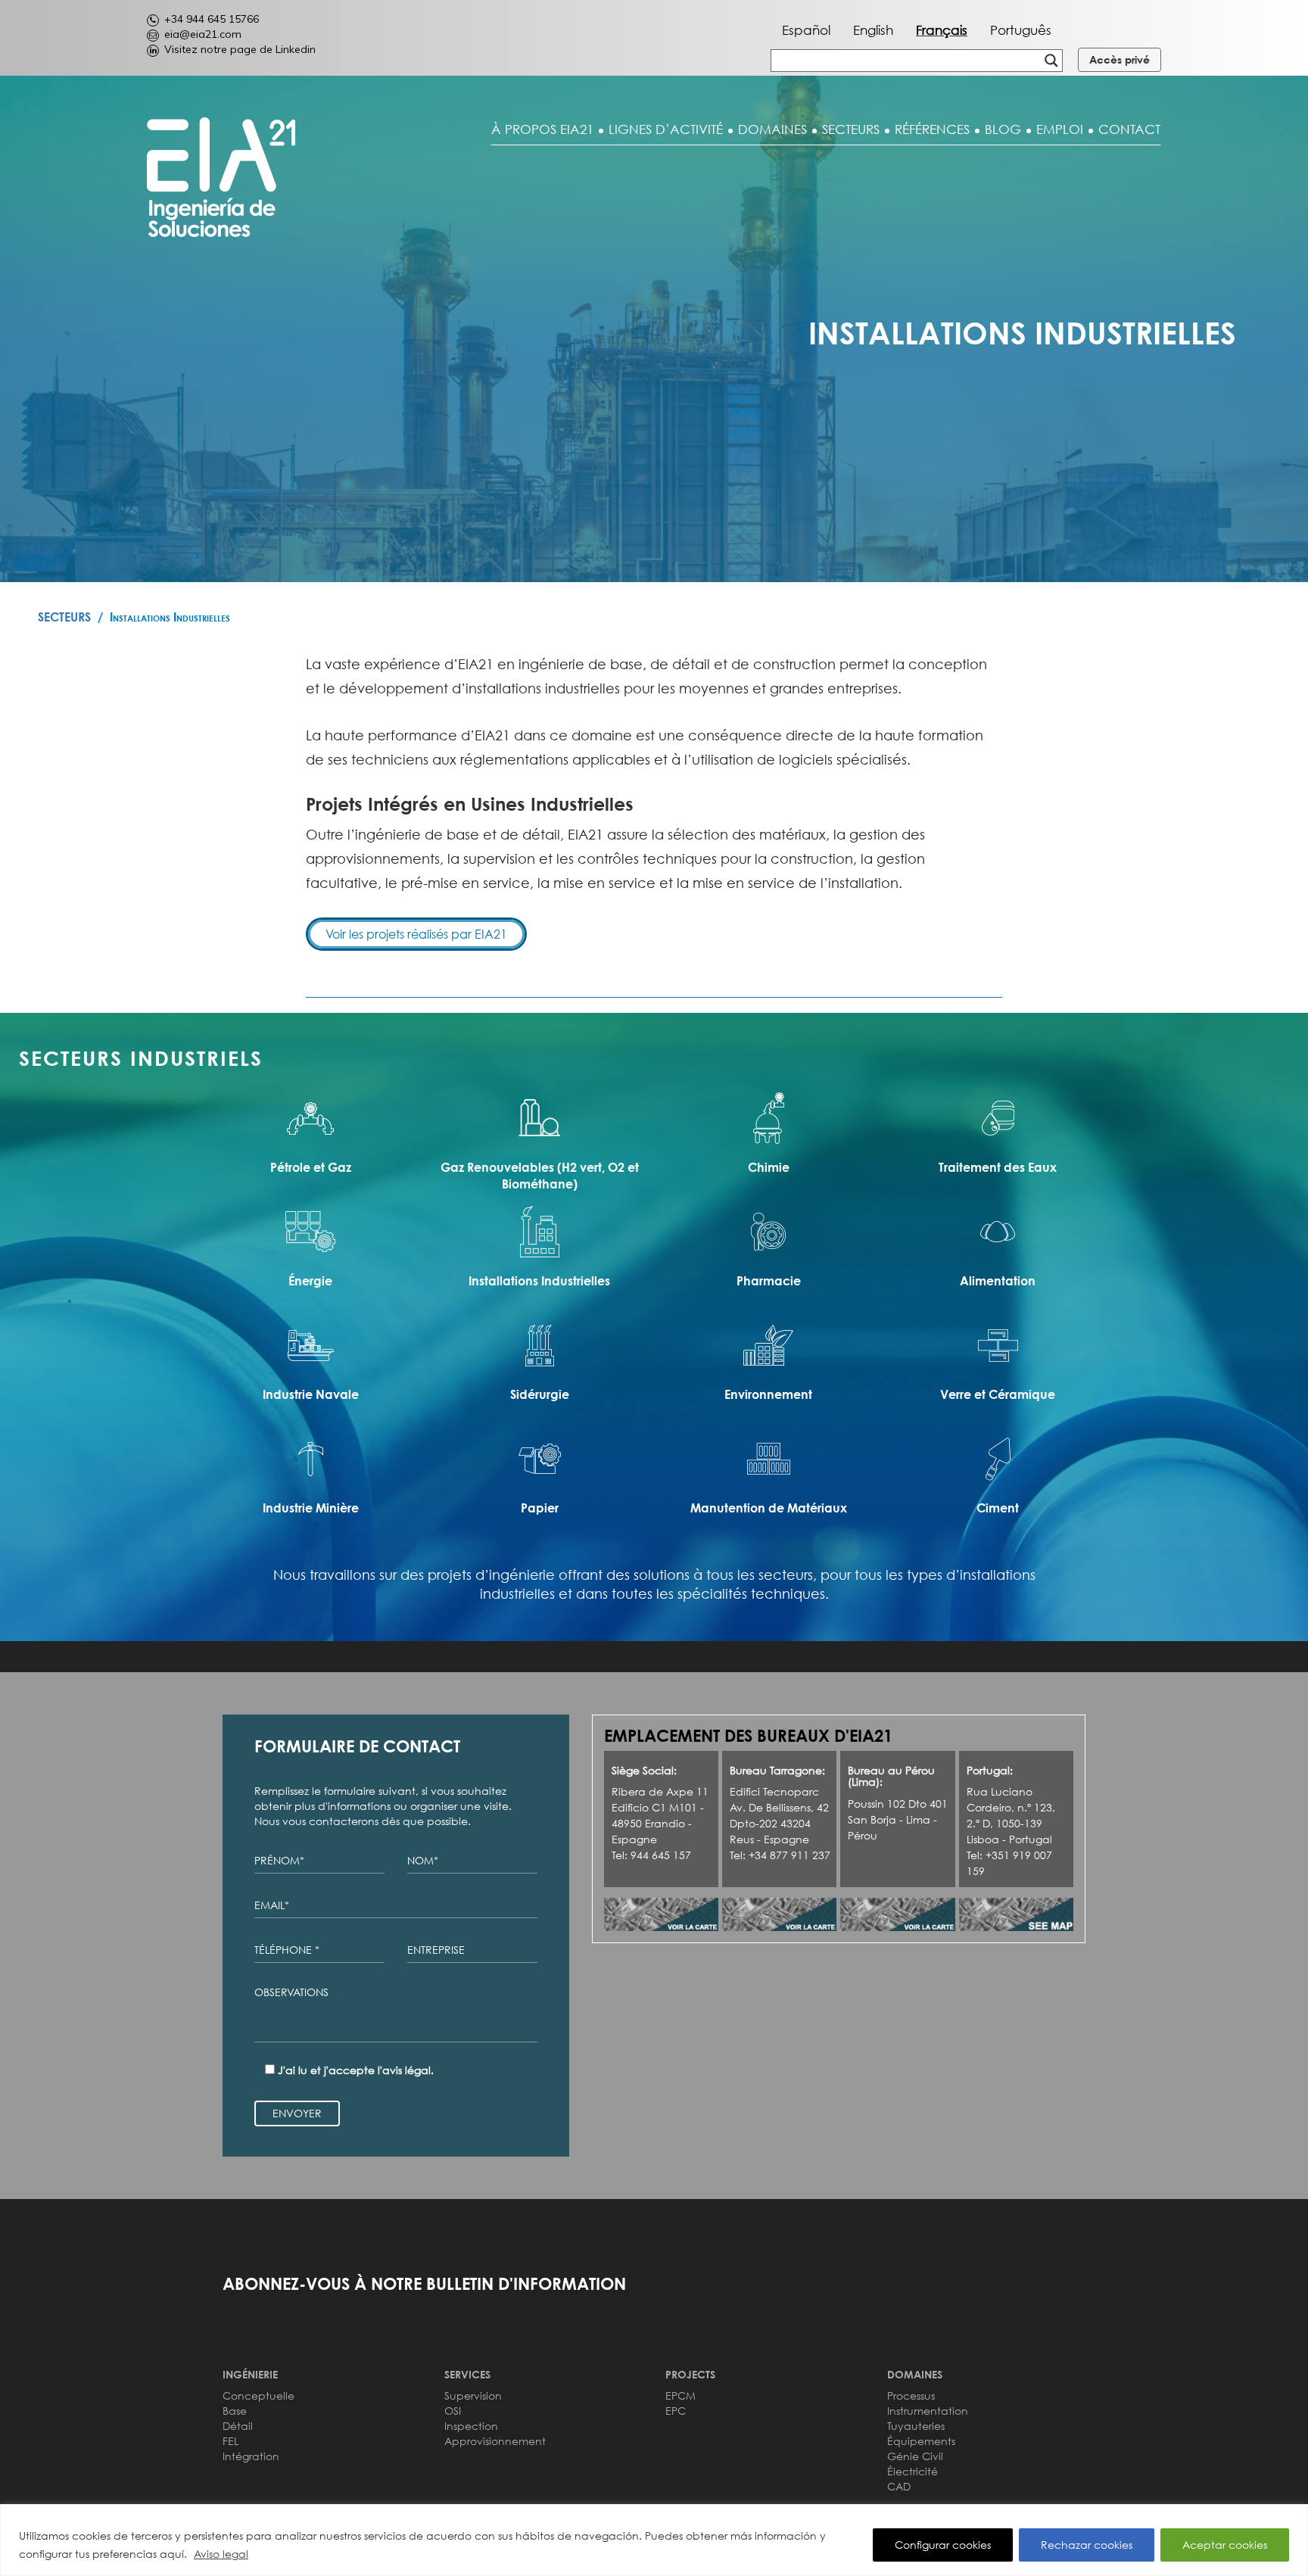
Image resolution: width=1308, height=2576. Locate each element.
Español (806, 30)
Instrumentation (928, 2411)
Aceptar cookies (1225, 2545)
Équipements (921, 2441)
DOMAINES (772, 129)
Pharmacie (769, 1281)
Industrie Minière (311, 1508)
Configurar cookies (943, 2545)
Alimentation (998, 1281)
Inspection (471, 2426)
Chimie (769, 1167)
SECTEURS (851, 129)
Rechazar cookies (1087, 2545)
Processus (911, 2395)
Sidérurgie (540, 1394)
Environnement (768, 1394)
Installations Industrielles (539, 1281)
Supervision (473, 2395)
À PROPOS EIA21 (542, 129)
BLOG (1003, 129)
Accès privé (1120, 59)
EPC (676, 2411)
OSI (453, 2411)
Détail (238, 2426)
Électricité (912, 2471)
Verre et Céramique (998, 1394)
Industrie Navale (311, 1394)
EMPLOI (1060, 129)
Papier (540, 1508)
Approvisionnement (495, 2441)
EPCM (680, 2395)
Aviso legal (221, 2554)
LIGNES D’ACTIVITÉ (666, 129)
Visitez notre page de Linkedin (240, 49)
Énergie (310, 1281)
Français (942, 30)
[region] (654, 2540)
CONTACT (1129, 129)
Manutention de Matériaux (769, 1508)
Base (235, 2411)
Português (1021, 30)
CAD (899, 2486)
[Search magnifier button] (1051, 61)
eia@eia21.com (203, 34)
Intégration (251, 2456)
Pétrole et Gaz (311, 1167)
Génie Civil (915, 2456)
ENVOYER (297, 2113)
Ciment (998, 1508)
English (873, 30)
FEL (230, 2441)
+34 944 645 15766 (212, 19)
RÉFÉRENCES (932, 129)
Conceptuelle (258, 2395)
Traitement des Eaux (998, 1167)
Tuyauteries (916, 2426)
